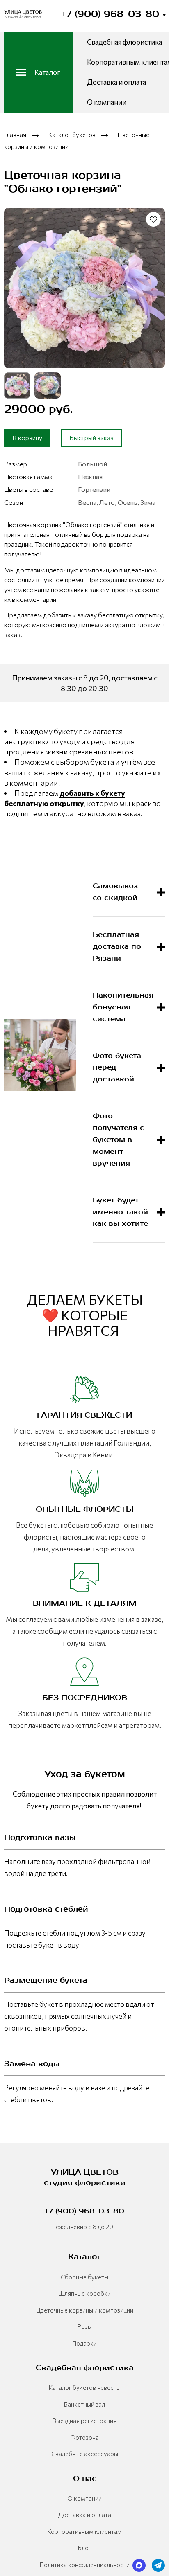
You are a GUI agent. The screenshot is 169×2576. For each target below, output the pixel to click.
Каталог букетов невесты (85, 2387)
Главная (15, 135)
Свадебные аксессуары (85, 2454)
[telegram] (158, 2565)
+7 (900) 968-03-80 (114, 14)
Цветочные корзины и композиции (85, 2310)
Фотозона (84, 2437)
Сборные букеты (84, 2277)
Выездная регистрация (84, 2421)
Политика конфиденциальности (85, 2565)
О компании (107, 102)
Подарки (84, 2343)
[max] (139, 2565)
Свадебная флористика (124, 42)
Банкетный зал (84, 2404)
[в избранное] (153, 219)
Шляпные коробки (84, 2293)
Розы (85, 2326)
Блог (84, 2548)
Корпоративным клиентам (85, 2531)
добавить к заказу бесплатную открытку (103, 615)
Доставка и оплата (116, 82)
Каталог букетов (72, 135)
